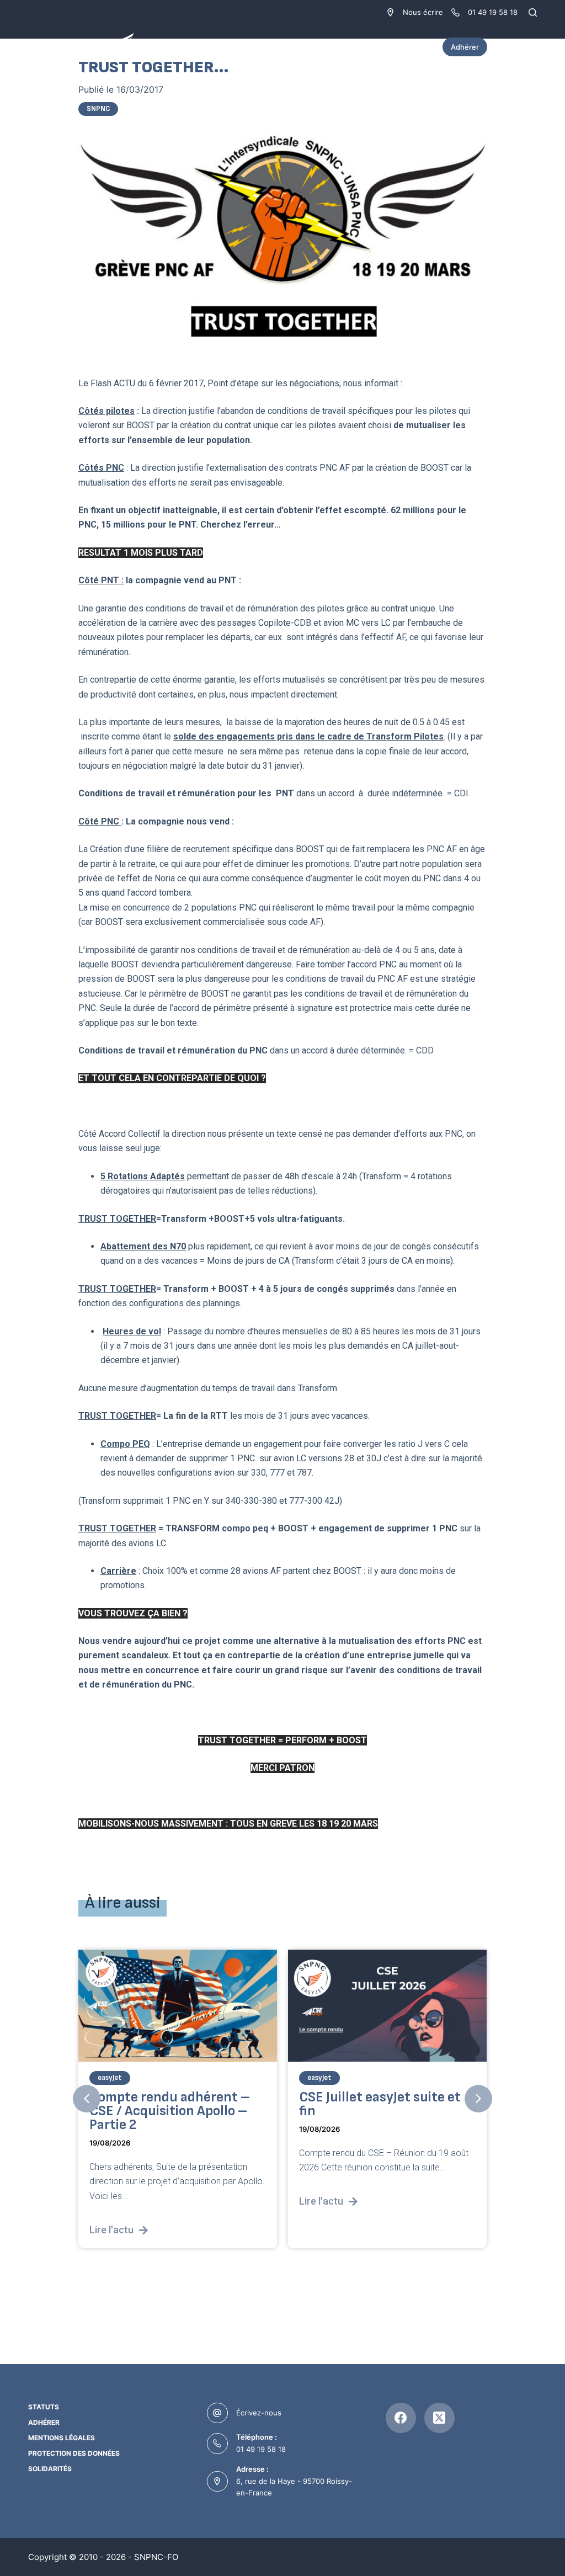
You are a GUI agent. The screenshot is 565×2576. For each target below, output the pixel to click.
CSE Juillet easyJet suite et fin (170, 2104)
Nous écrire (423, 12)
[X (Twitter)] (439, 2418)
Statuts (44, 2407)
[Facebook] (401, 2418)
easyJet (110, 2077)
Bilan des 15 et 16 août (368, 2097)
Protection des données (74, 2453)
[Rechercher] (533, 12)
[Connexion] (531, 47)
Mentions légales (62, 2438)
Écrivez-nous (259, 2413)
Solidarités (50, 2469)
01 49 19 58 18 (261, 2449)
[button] (87, 2099)
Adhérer (465, 47)
